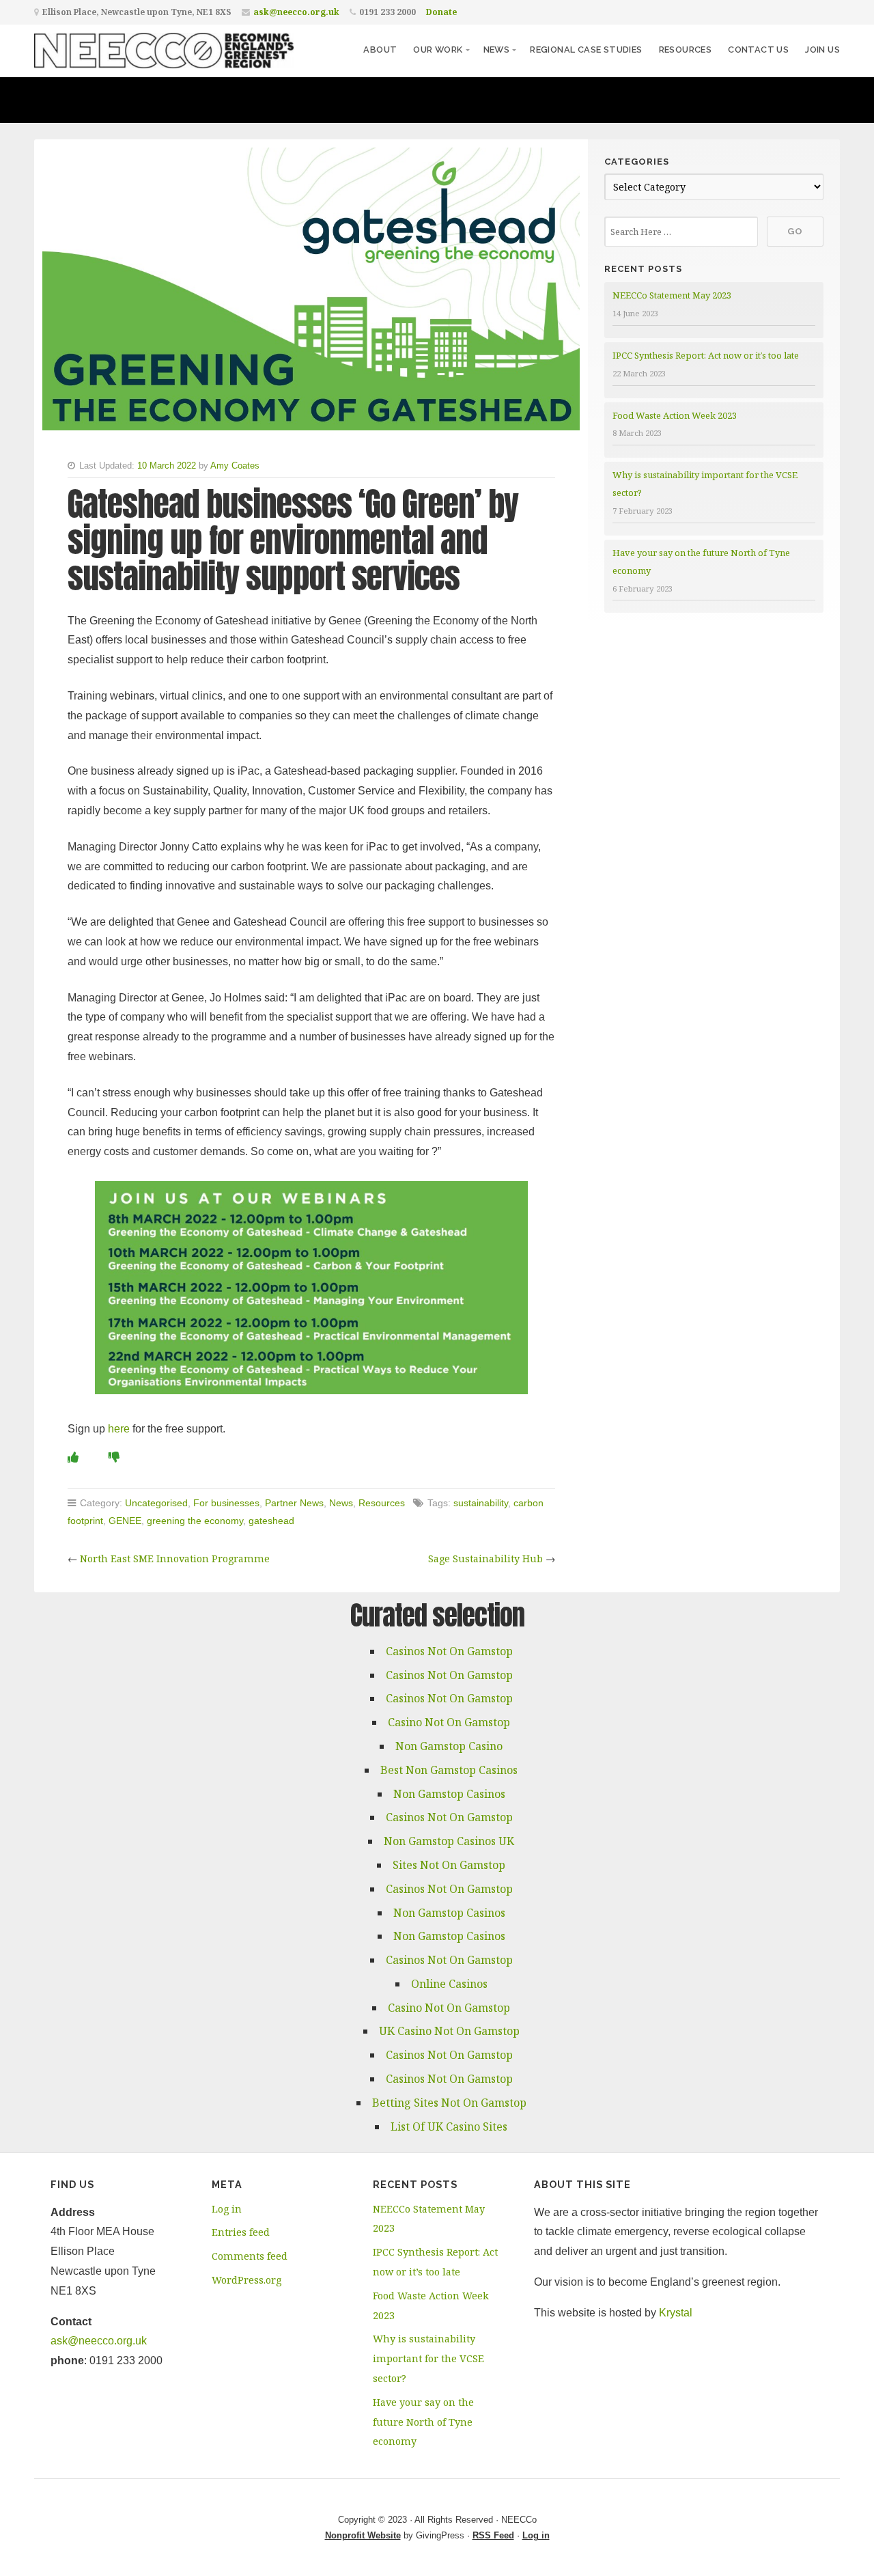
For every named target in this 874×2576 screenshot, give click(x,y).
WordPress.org (246, 2280)
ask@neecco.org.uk (296, 12)
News (497, 50)
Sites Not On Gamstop (449, 1865)
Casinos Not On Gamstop (449, 1651)
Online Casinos (449, 1984)
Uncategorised (156, 1503)
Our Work (438, 50)
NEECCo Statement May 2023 (672, 295)
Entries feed (241, 2232)
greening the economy (195, 1521)
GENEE (125, 1521)
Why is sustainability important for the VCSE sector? (428, 2358)
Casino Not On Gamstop (449, 1722)
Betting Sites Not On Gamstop (449, 2103)
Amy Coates (235, 466)
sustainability (481, 1503)
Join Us (822, 50)
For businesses (226, 1503)
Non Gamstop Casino (449, 1746)
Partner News (294, 1503)
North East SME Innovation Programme (175, 1559)
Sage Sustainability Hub (485, 1559)
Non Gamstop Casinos (449, 1794)
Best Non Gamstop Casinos (449, 1770)
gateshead (271, 1521)
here (119, 1429)
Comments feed (250, 2256)
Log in (227, 2209)
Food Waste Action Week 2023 (675, 415)
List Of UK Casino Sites (449, 2127)
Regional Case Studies (586, 50)
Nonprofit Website (363, 2535)
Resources (686, 50)
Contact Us (758, 50)
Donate (441, 12)
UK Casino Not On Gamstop (449, 2031)
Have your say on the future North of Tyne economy (423, 2422)
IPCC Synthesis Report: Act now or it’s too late (706, 355)
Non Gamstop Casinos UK (449, 1841)
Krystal (676, 2313)
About (380, 50)
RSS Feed (493, 2535)
